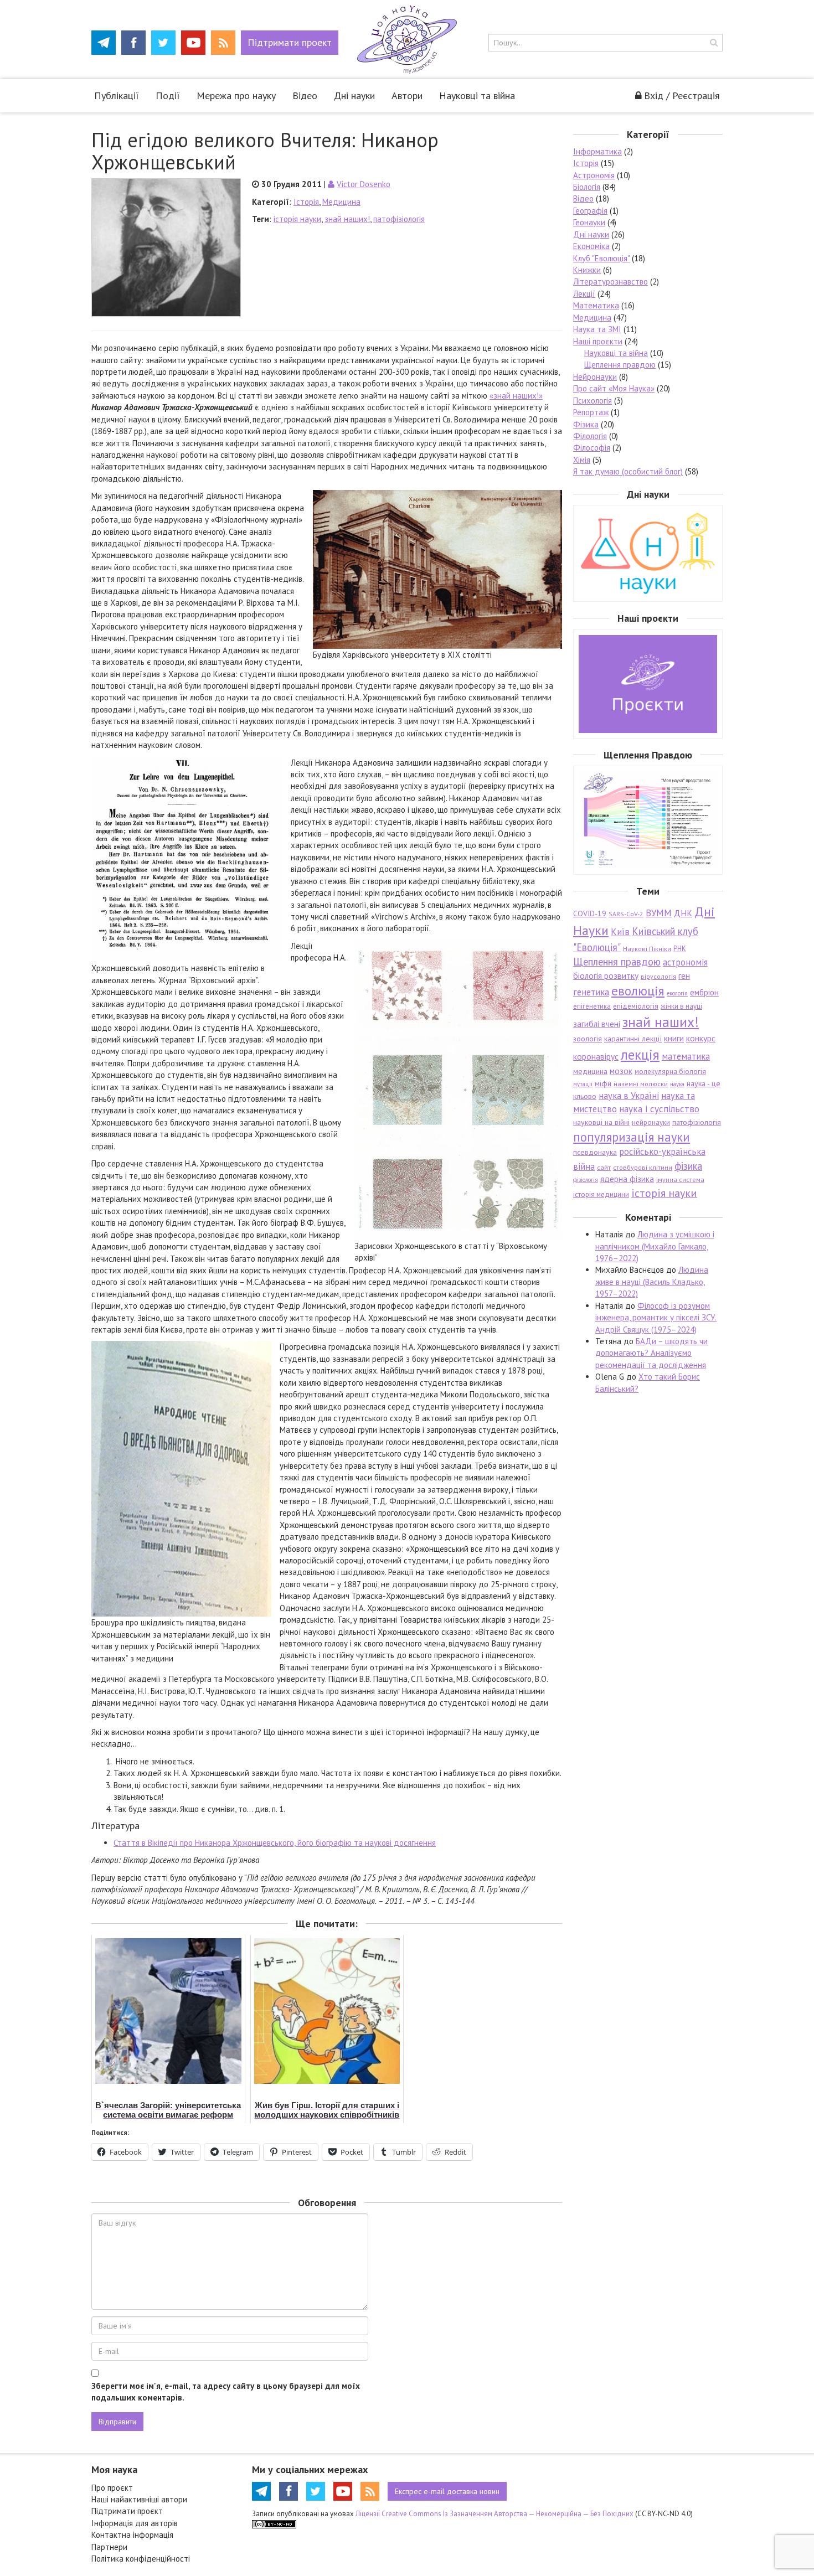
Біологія (587, 187)
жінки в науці (681, 1006)
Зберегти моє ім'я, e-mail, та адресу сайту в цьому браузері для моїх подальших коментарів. (226, 2392)
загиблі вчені (597, 1024)
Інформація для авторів (135, 2523)
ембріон (704, 992)
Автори (407, 95)
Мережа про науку (236, 95)
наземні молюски (641, 1084)
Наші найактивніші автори (139, 2499)
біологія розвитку (606, 975)
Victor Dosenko (364, 184)
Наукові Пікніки (647, 949)
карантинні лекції (633, 1039)
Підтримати (290, 42)
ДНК (683, 913)
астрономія (685, 962)
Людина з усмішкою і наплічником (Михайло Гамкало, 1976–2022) (655, 1246)
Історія (306, 202)
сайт (604, 1167)
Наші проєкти (598, 341)
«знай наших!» (516, 396)
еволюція (638, 990)
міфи (603, 1083)
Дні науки (354, 95)
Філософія (592, 448)
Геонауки (589, 222)
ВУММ (659, 913)
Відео (305, 95)
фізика (688, 1166)
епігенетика (592, 1006)
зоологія (588, 1039)
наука (677, 1084)
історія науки (297, 219)
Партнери (109, 2547)
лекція (640, 1054)
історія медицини (601, 1194)
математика (686, 1056)
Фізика (586, 424)
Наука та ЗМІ (597, 329)
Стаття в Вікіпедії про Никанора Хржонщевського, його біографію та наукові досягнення (275, 1843)
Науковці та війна (477, 95)
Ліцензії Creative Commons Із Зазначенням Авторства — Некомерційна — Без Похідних (494, 2514)
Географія (590, 211)
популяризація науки (632, 1137)
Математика (596, 305)
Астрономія (594, 175)
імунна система (680, 1179)
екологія (677, 993)
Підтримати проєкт (127, 2511)
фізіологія (586, 1180)
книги (674, 1038)
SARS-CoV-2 (626, 914)
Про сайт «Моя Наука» (614, 388)
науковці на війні (601, 1122)
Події (168, 95)
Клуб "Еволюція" (601, 258)
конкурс (701, 1038)
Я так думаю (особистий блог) (628, 471)
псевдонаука (595, 1152)
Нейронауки (595, 377)
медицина (590, 1071)
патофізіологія (399, 219)
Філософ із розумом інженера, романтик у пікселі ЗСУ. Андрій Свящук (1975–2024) (656, 1318)
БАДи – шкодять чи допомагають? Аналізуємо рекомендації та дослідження (651, 1353)
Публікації (117, 95)
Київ (620, 932)
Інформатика (597, 151)
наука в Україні (629, 1096)
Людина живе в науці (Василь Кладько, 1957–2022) (652, 1282)
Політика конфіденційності (141, 2559)
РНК (680, 949)
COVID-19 (590, 913)
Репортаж (591, 412)
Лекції (584, 294)
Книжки (587, 270)
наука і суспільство (659, 1109)
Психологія (593, 401)
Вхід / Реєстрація (682, 95)
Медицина (341, 202)
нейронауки (651, 1122)
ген (684, 975)
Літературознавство (610, 282)
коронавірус (596, 1056)
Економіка (591, 246)
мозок (621, 1071)
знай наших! (347, 219)
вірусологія (658, 976)
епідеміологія (636, 1006)
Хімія (582, 460)
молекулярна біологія (670, 1072)
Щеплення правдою (620, 365)
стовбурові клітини (643, 1167)
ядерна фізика (627, 1179)
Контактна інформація (132, 2535)
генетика (591, 992)
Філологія (590, 436)
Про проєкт (112, 2488)
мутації (583, 1084)
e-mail (447, 2491)
